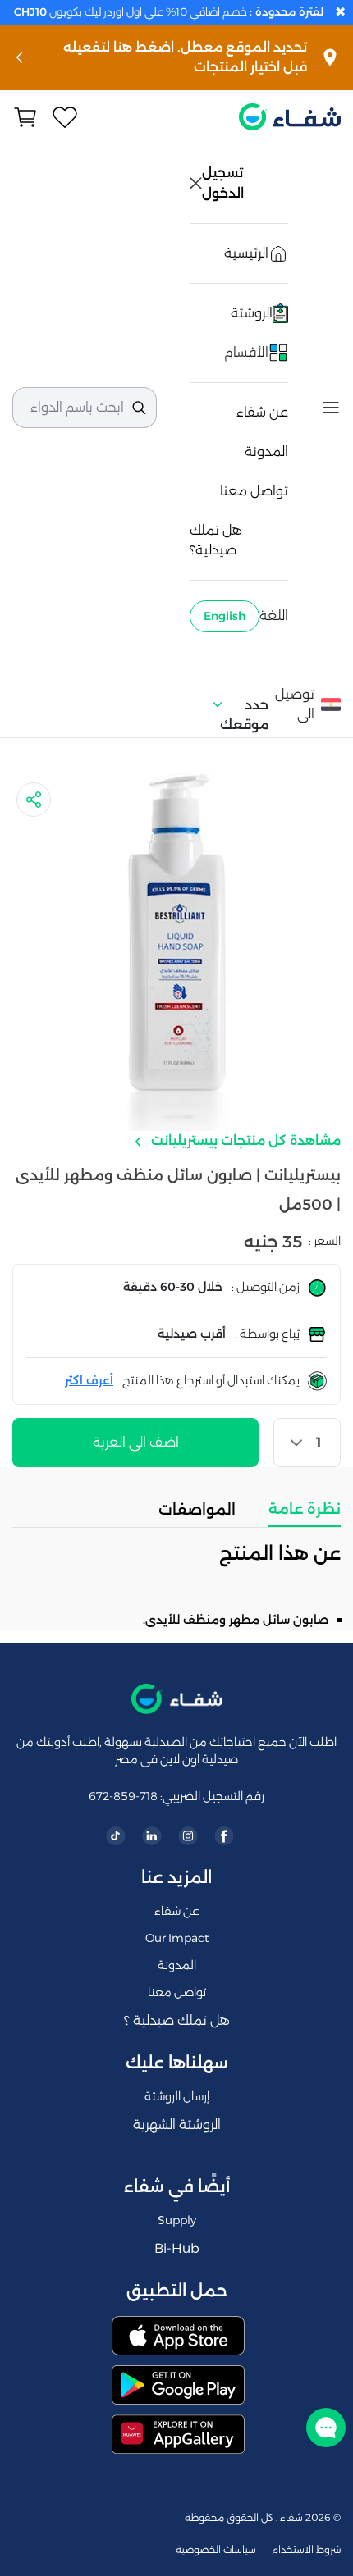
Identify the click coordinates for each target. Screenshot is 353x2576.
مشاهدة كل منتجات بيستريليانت (244, 1140)
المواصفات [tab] (197, 1510)
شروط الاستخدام (306, 2550)
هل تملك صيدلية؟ (216, 540)
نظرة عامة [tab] (305, 1509)
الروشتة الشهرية (177, 2125)
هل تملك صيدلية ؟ (177, 2020)
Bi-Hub (177, 2248)
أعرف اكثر (89, 1380)
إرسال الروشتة (177, 2096)
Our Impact (177, 1938)
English (225, 616)
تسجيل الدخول (224, 183)
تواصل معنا (254, 491)
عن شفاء (262, 412)
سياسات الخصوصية (216, 2550)
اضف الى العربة (136, 1442)
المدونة (266, 451)
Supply (177, 2220)
